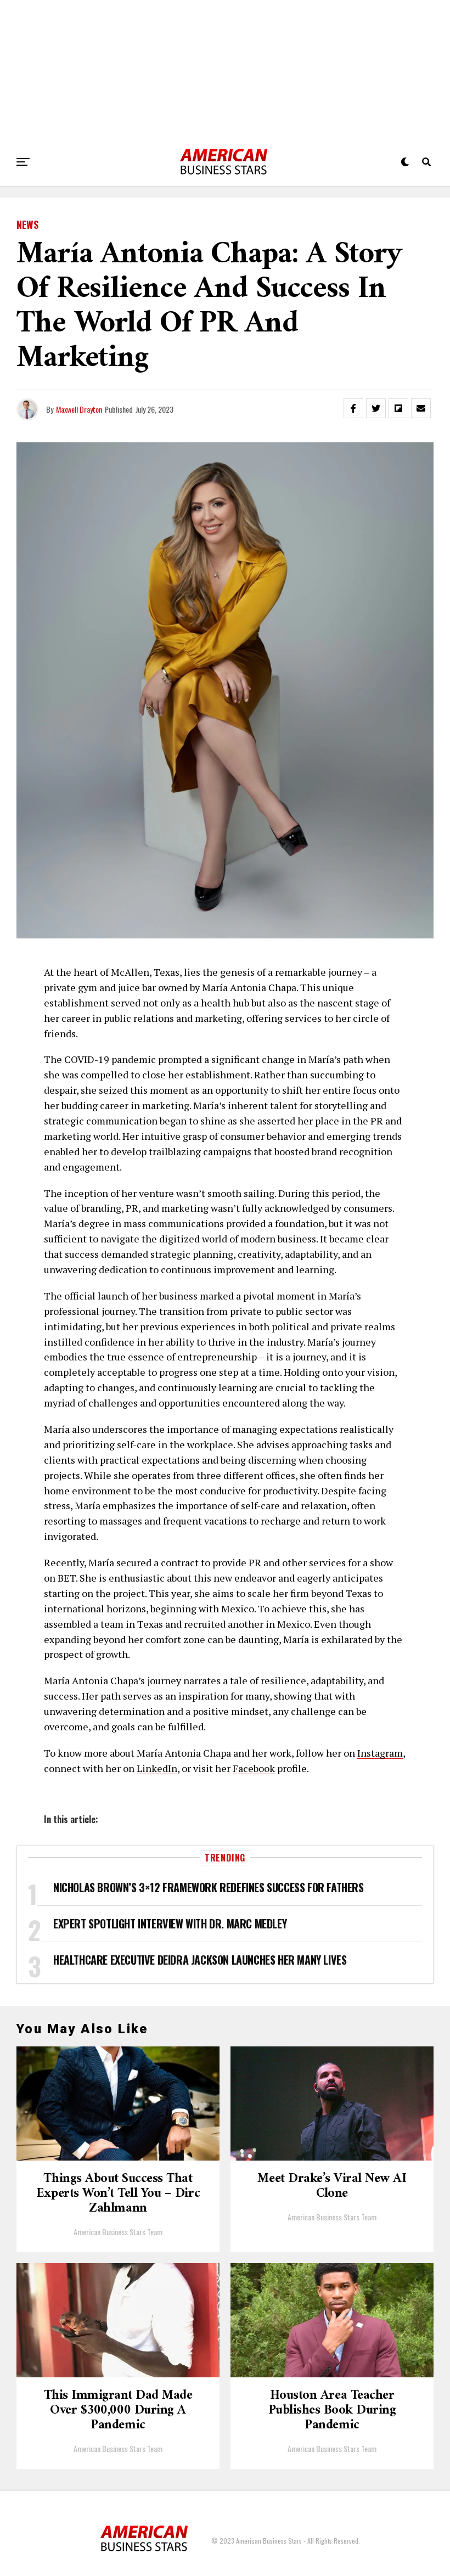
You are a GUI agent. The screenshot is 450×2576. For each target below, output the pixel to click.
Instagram (380, 1753)
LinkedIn (157, 1768)
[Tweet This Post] (376, 408)
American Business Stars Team (118, 2232)
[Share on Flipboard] (398, 408)
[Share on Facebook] (353, 408)
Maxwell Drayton (79, 409)
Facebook (254, 1768)
